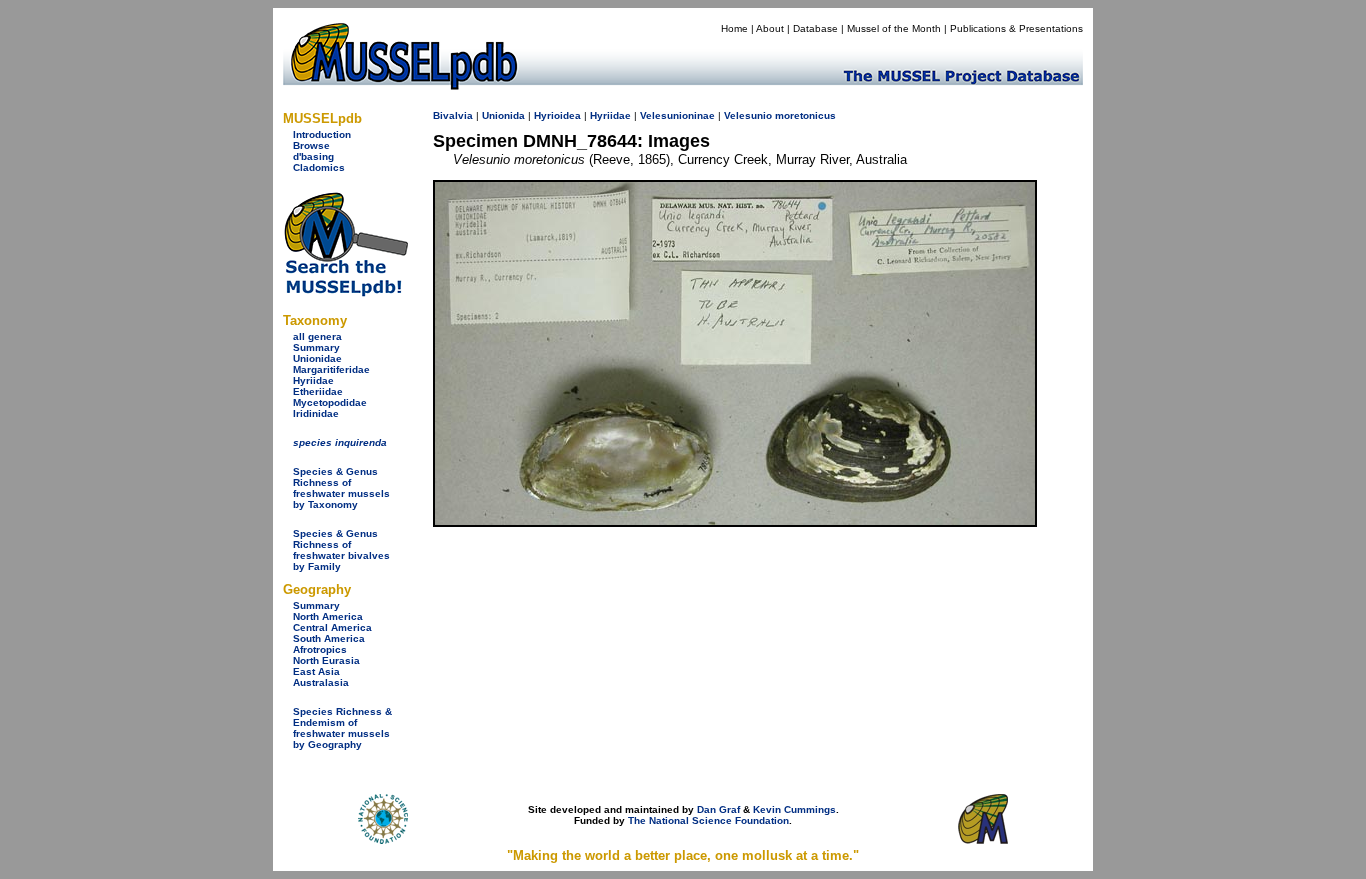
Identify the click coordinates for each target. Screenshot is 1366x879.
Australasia (321, 682)
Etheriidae (318, 391)
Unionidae (317, 358)
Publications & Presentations (1016, 28)
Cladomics (319, 167)
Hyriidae (313, 380)
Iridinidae (316, 413)
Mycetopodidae (330, 402)
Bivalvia (453, 115)
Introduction (322, 134)
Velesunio (748, 115)
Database (815, 28)
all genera (317, 336)
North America (328, 616)
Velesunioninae (677, 115)
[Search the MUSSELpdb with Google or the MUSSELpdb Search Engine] (345, 292)
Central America (332, 627)
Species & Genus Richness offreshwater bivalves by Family (341, 550)
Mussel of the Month (894, 28)
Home (734, 28)
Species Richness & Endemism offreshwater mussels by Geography (342, 728)
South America (329, 638)
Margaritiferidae (331, 369)
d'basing (313, 156)
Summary (316, 347)
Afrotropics (320, 649)
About (770, 28)
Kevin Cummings (794, 809)
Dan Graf (718, 809)
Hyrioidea (557, 115)
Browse (311, 145)
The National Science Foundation (708, 820)
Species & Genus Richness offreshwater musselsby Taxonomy (341, 488)
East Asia (316, 671)
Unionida (503, 115)
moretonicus (805, 115)
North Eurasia (326, 660)
